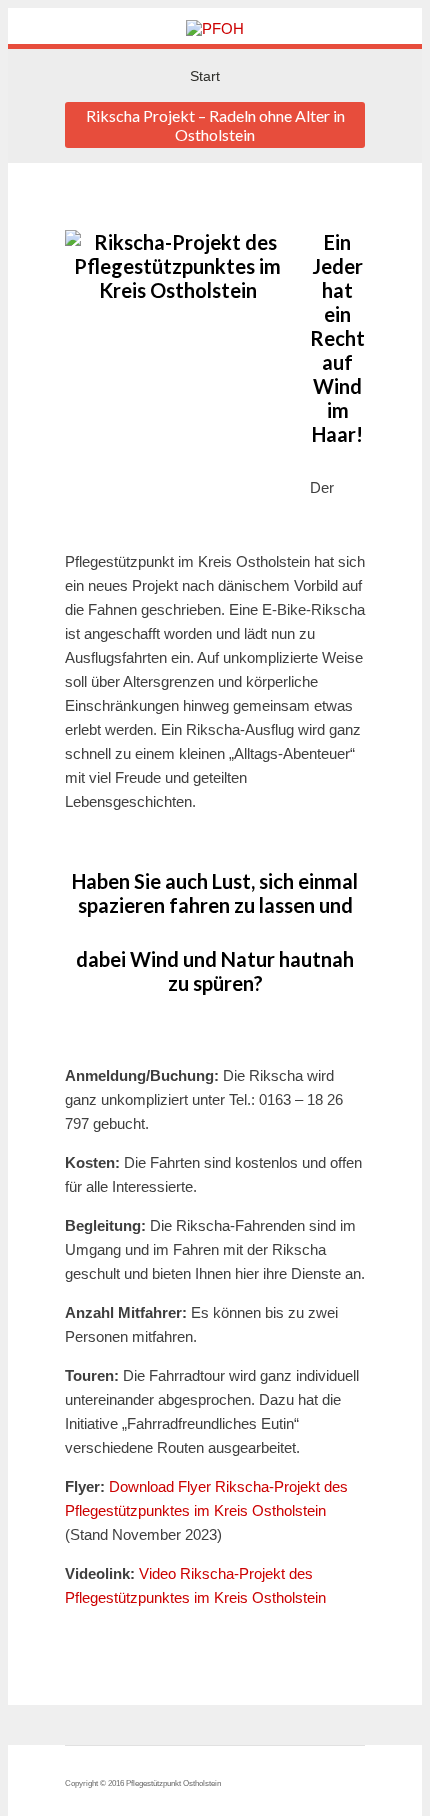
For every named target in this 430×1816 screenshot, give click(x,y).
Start (205, 76)
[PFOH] (215, 28)
